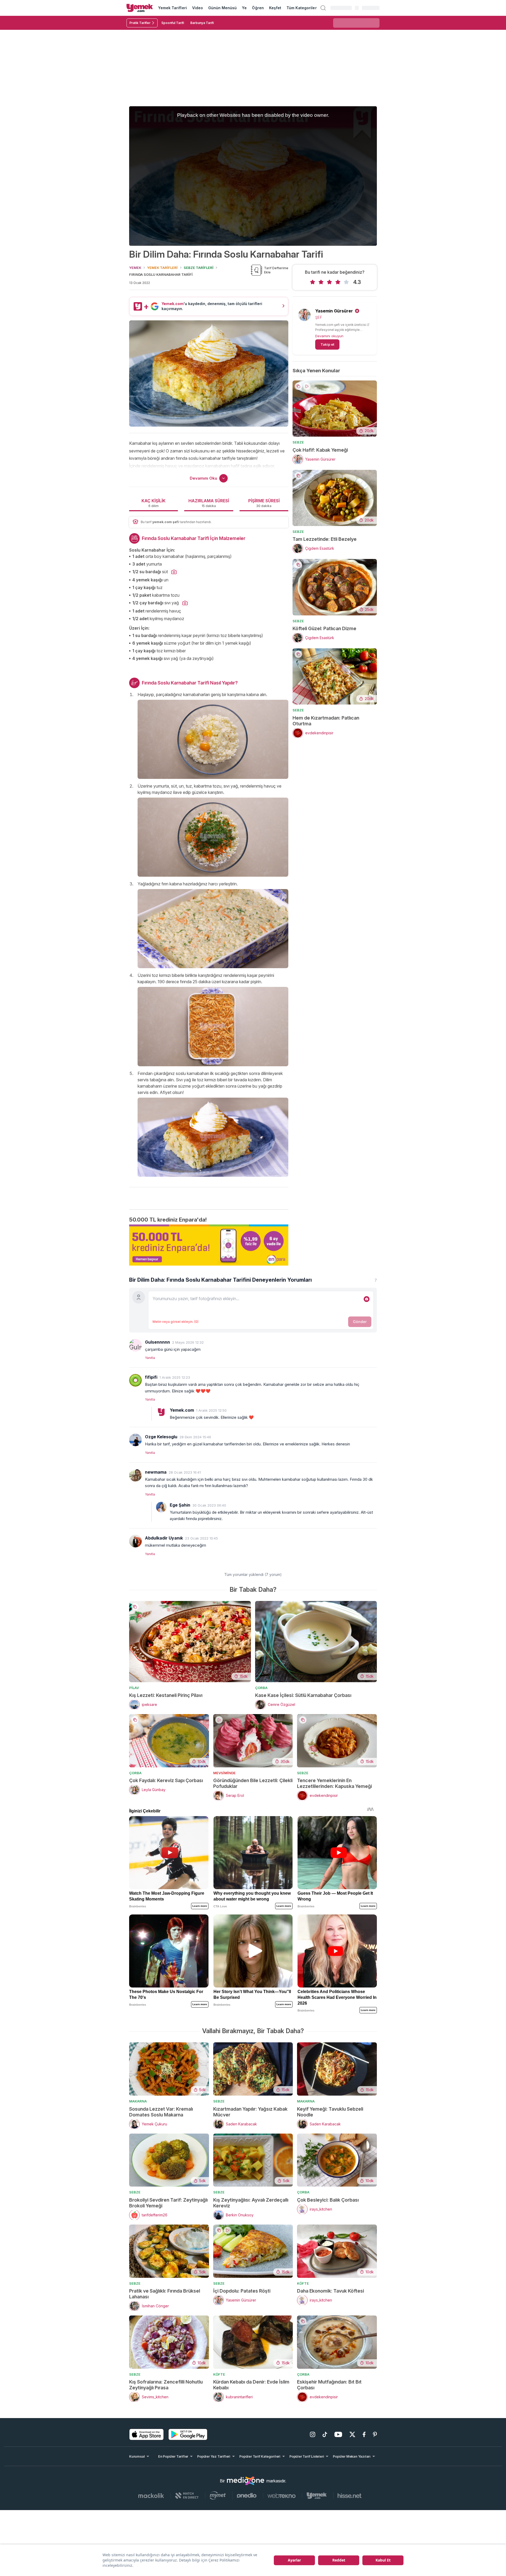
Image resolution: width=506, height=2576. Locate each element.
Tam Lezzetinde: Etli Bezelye (325, 539)
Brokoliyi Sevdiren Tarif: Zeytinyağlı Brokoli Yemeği (168, 2203)
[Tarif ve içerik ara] (323, 8)
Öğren (258, 8)
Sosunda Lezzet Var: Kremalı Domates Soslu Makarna (161, 2112)
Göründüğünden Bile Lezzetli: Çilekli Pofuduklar (253, 1783)
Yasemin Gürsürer (334, 311)
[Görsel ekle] (367, 1299)
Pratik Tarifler (140, 23)
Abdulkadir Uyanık (164, 1538)
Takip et (327, 344)
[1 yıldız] (313, 282)
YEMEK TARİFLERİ (162, 268)
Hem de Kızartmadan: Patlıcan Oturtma (326, 721)
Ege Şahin (180, 1505)
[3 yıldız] (329, 282)
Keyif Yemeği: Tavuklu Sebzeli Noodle (330, 2112)
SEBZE (298, 442)
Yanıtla (150, 1358)
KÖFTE (303, 2283)
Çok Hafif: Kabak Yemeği (320, 450)
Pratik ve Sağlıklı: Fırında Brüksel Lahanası (165, 2294)
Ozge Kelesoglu (161, 1437)
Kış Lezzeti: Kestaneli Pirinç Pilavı (166, 1695)
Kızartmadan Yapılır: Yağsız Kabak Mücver (250, 2112)
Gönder (360, 1322)
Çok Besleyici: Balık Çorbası (328, 2200)
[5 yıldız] (346, 282)
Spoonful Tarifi (173, 23)
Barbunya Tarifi (202, 23)
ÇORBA (261, 1688)
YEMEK (135, 268)
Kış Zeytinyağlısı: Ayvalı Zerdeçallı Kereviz (251, 2203)
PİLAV (134, 1688)
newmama (156, 1472)
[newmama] (135, 1475)
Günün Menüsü (223, 8)
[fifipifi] (135, 1380)
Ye (244, 8)
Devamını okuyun (329, 336)
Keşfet (275, 8)
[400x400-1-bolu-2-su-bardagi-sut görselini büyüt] (174, 572)
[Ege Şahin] (161, 1507)
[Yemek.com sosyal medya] (246, 2481)
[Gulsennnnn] (135, 1345)
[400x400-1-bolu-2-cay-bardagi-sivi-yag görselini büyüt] (185, 603)
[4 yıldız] (338, 282)
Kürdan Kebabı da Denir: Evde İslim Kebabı (251, 2385)
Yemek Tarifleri (172, 8)
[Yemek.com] (140, 8)
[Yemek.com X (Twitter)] (352, 2434)
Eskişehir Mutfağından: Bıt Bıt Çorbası (329, 2385)
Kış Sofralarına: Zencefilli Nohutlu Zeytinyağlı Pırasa (166, 2385)
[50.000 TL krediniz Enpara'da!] (209, 1245)
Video (198, 8)
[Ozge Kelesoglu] (135, 1440)
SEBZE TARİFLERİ (199, 268)
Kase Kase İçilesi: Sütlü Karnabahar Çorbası (303, 1695)
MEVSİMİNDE (224, 1773)
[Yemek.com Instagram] (313, 2434)
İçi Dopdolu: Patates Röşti (242, 2291)
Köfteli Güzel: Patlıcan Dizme (324, 628)
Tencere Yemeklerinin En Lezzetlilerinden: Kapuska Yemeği (334, 1783)
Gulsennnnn (157, 1342)
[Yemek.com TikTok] (325, 2434)
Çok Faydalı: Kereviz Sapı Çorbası (166, 1780)
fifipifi (151, 1377)
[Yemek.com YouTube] (338, 2434)
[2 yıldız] (321, 282)
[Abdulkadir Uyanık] (135, 1541)
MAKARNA (138, 2101)
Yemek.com (182, 1410)
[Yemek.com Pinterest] (375, 2434)
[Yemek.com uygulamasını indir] (147, 2434)
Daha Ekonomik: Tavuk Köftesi (330, 2291)
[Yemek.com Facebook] (364, 2434)
